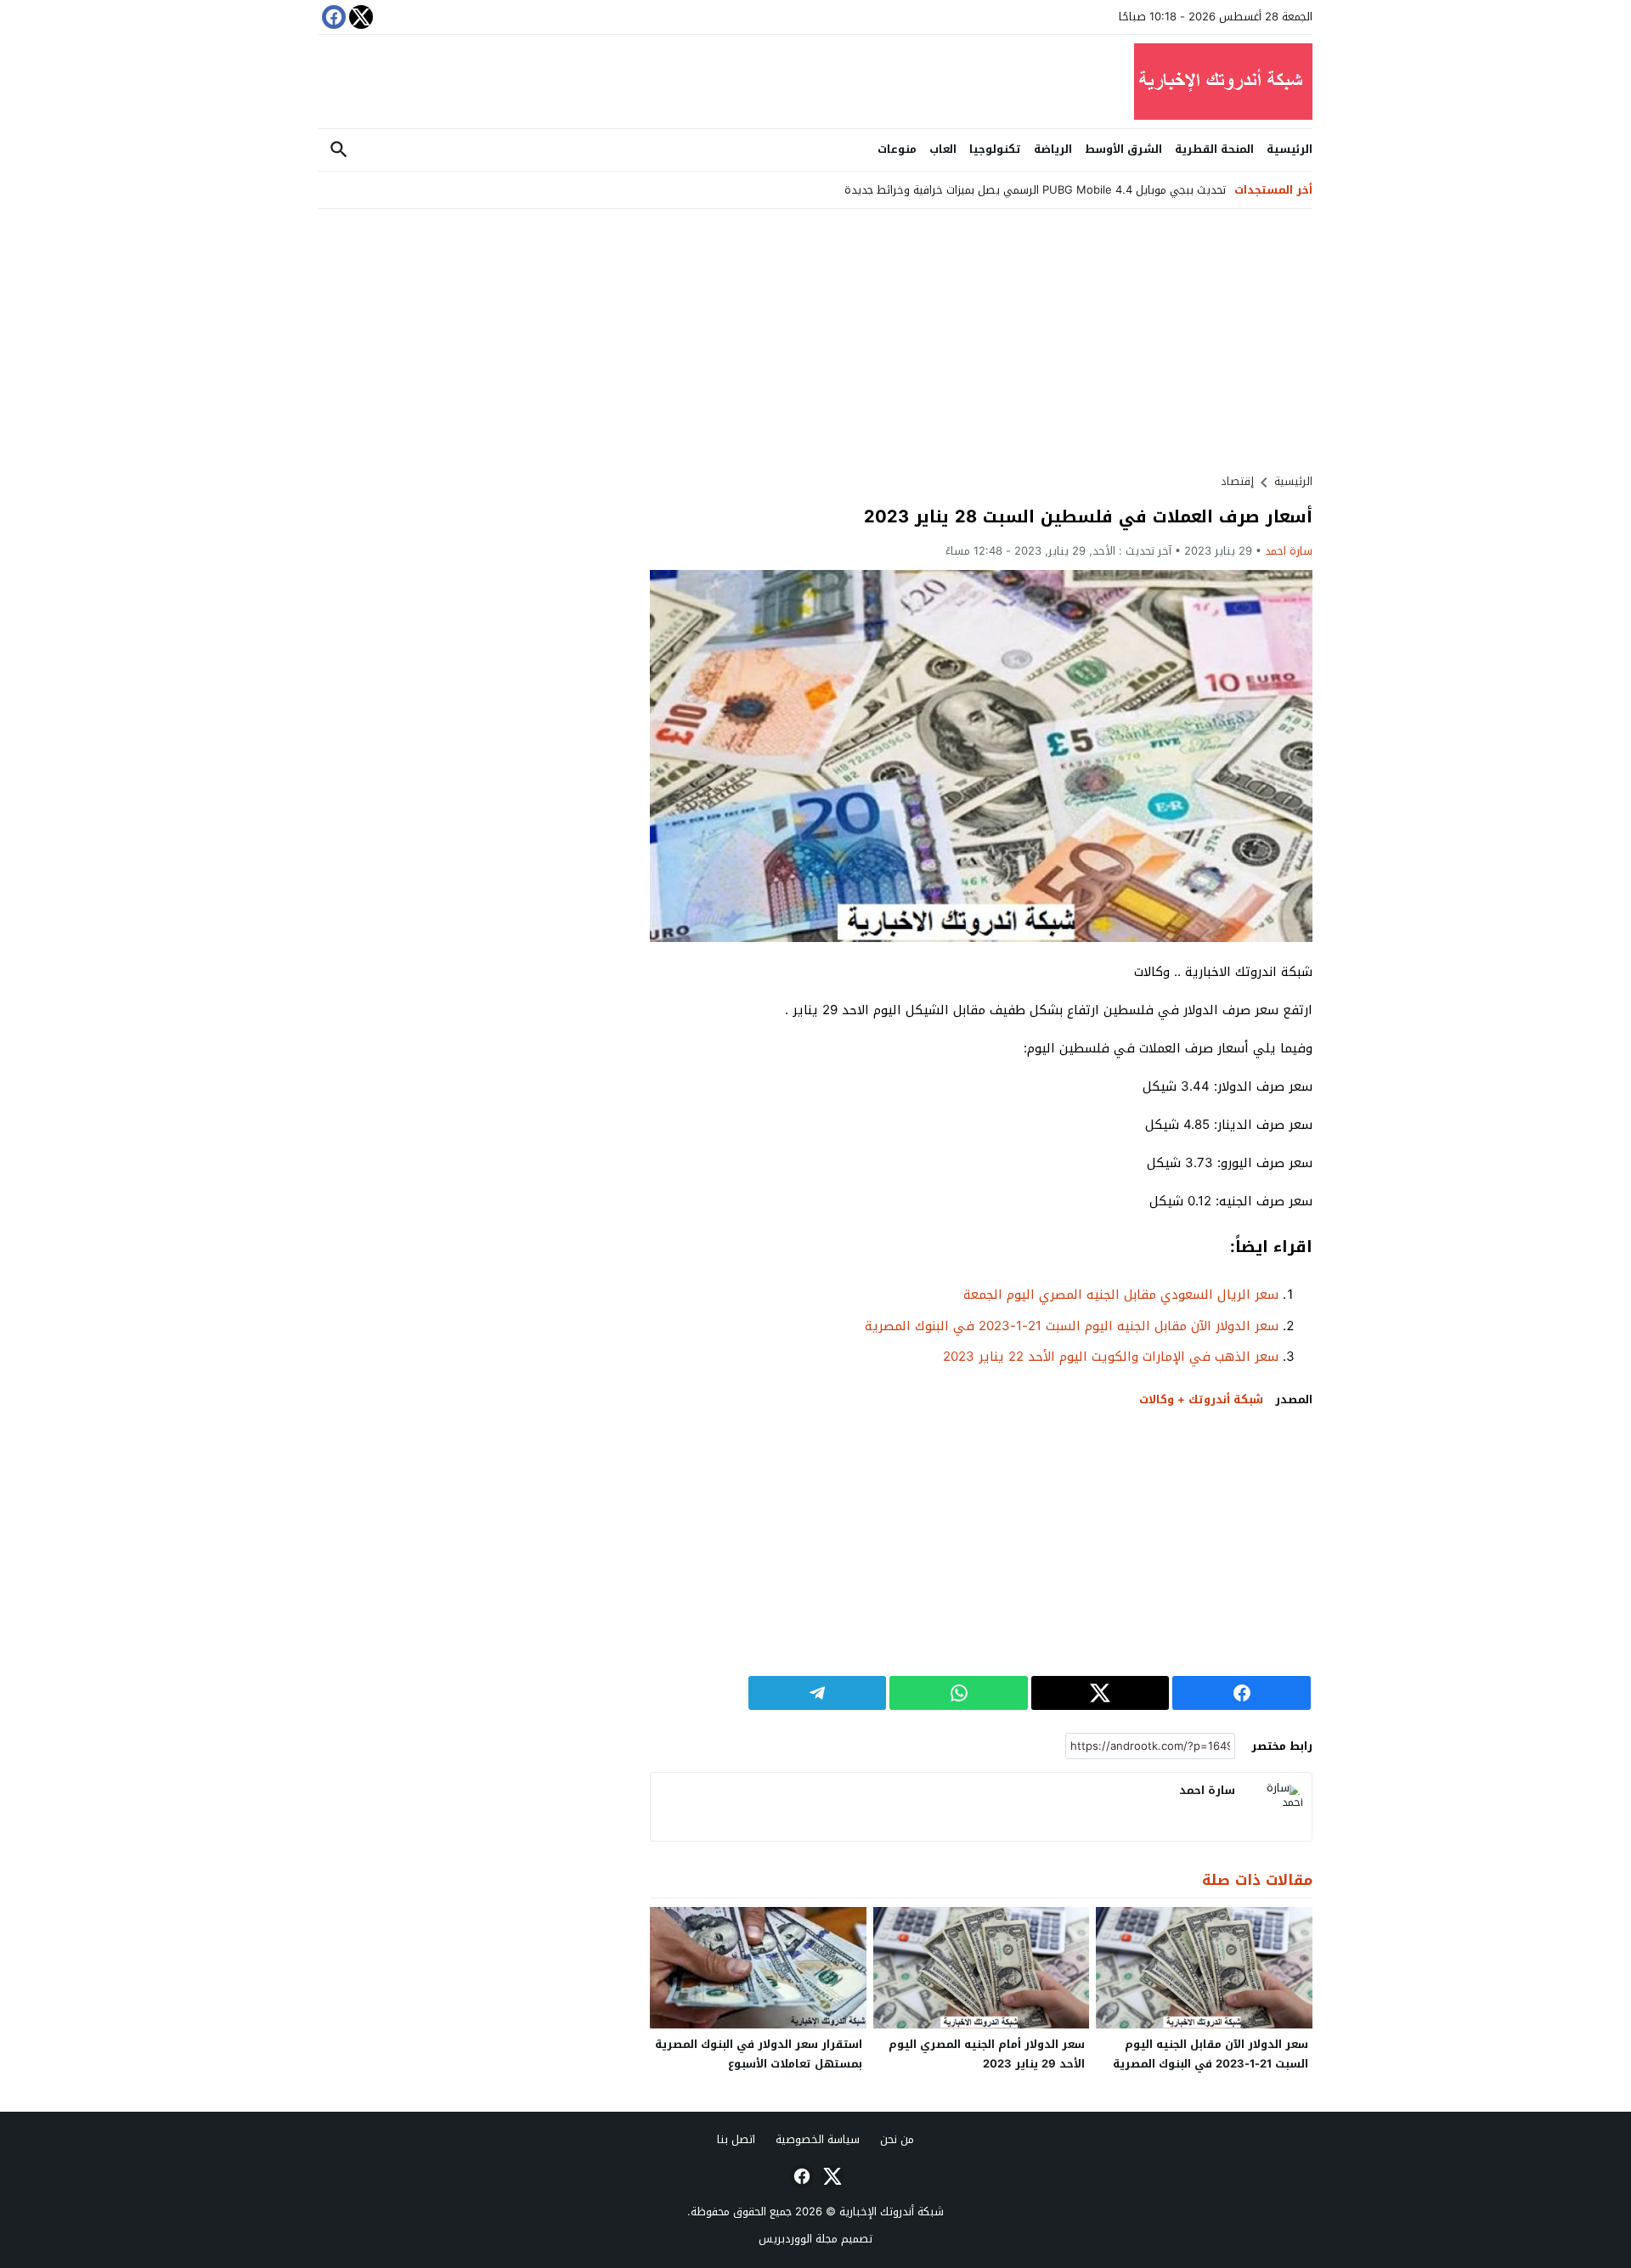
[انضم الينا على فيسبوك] (332, 17)
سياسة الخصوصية (818, 2139)
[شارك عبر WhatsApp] (959, 1693)
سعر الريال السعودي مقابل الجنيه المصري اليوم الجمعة (1121, 1295)
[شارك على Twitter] (1101, 1693)
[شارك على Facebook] (1242, 1693)
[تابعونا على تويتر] (359, 17)
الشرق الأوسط (1123, 149)
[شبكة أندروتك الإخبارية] (815, 82)
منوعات (897, 149)
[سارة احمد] (1278, 1807)
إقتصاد (1237, 481)
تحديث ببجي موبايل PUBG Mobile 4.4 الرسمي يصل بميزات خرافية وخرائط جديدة (1035, 190)
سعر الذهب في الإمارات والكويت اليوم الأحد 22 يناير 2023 (1111, 1357)
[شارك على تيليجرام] (818, 1693)
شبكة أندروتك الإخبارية (892, 2212)
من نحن (897, 2139)
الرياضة (1053, 149)
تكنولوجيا (995, 149)
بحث (339, 150)
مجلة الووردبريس (798, 2239)
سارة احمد (1289, 551)
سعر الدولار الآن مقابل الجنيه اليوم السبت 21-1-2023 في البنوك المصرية (1072, 1326)
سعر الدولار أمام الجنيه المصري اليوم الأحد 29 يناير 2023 (987, 2054)
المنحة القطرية (1214, 149)
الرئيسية (1290, 149)
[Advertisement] (981, 341)
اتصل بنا (736, 2139)
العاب (943, 149)
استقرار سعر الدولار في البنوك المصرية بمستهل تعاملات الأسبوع (759, 2054)
